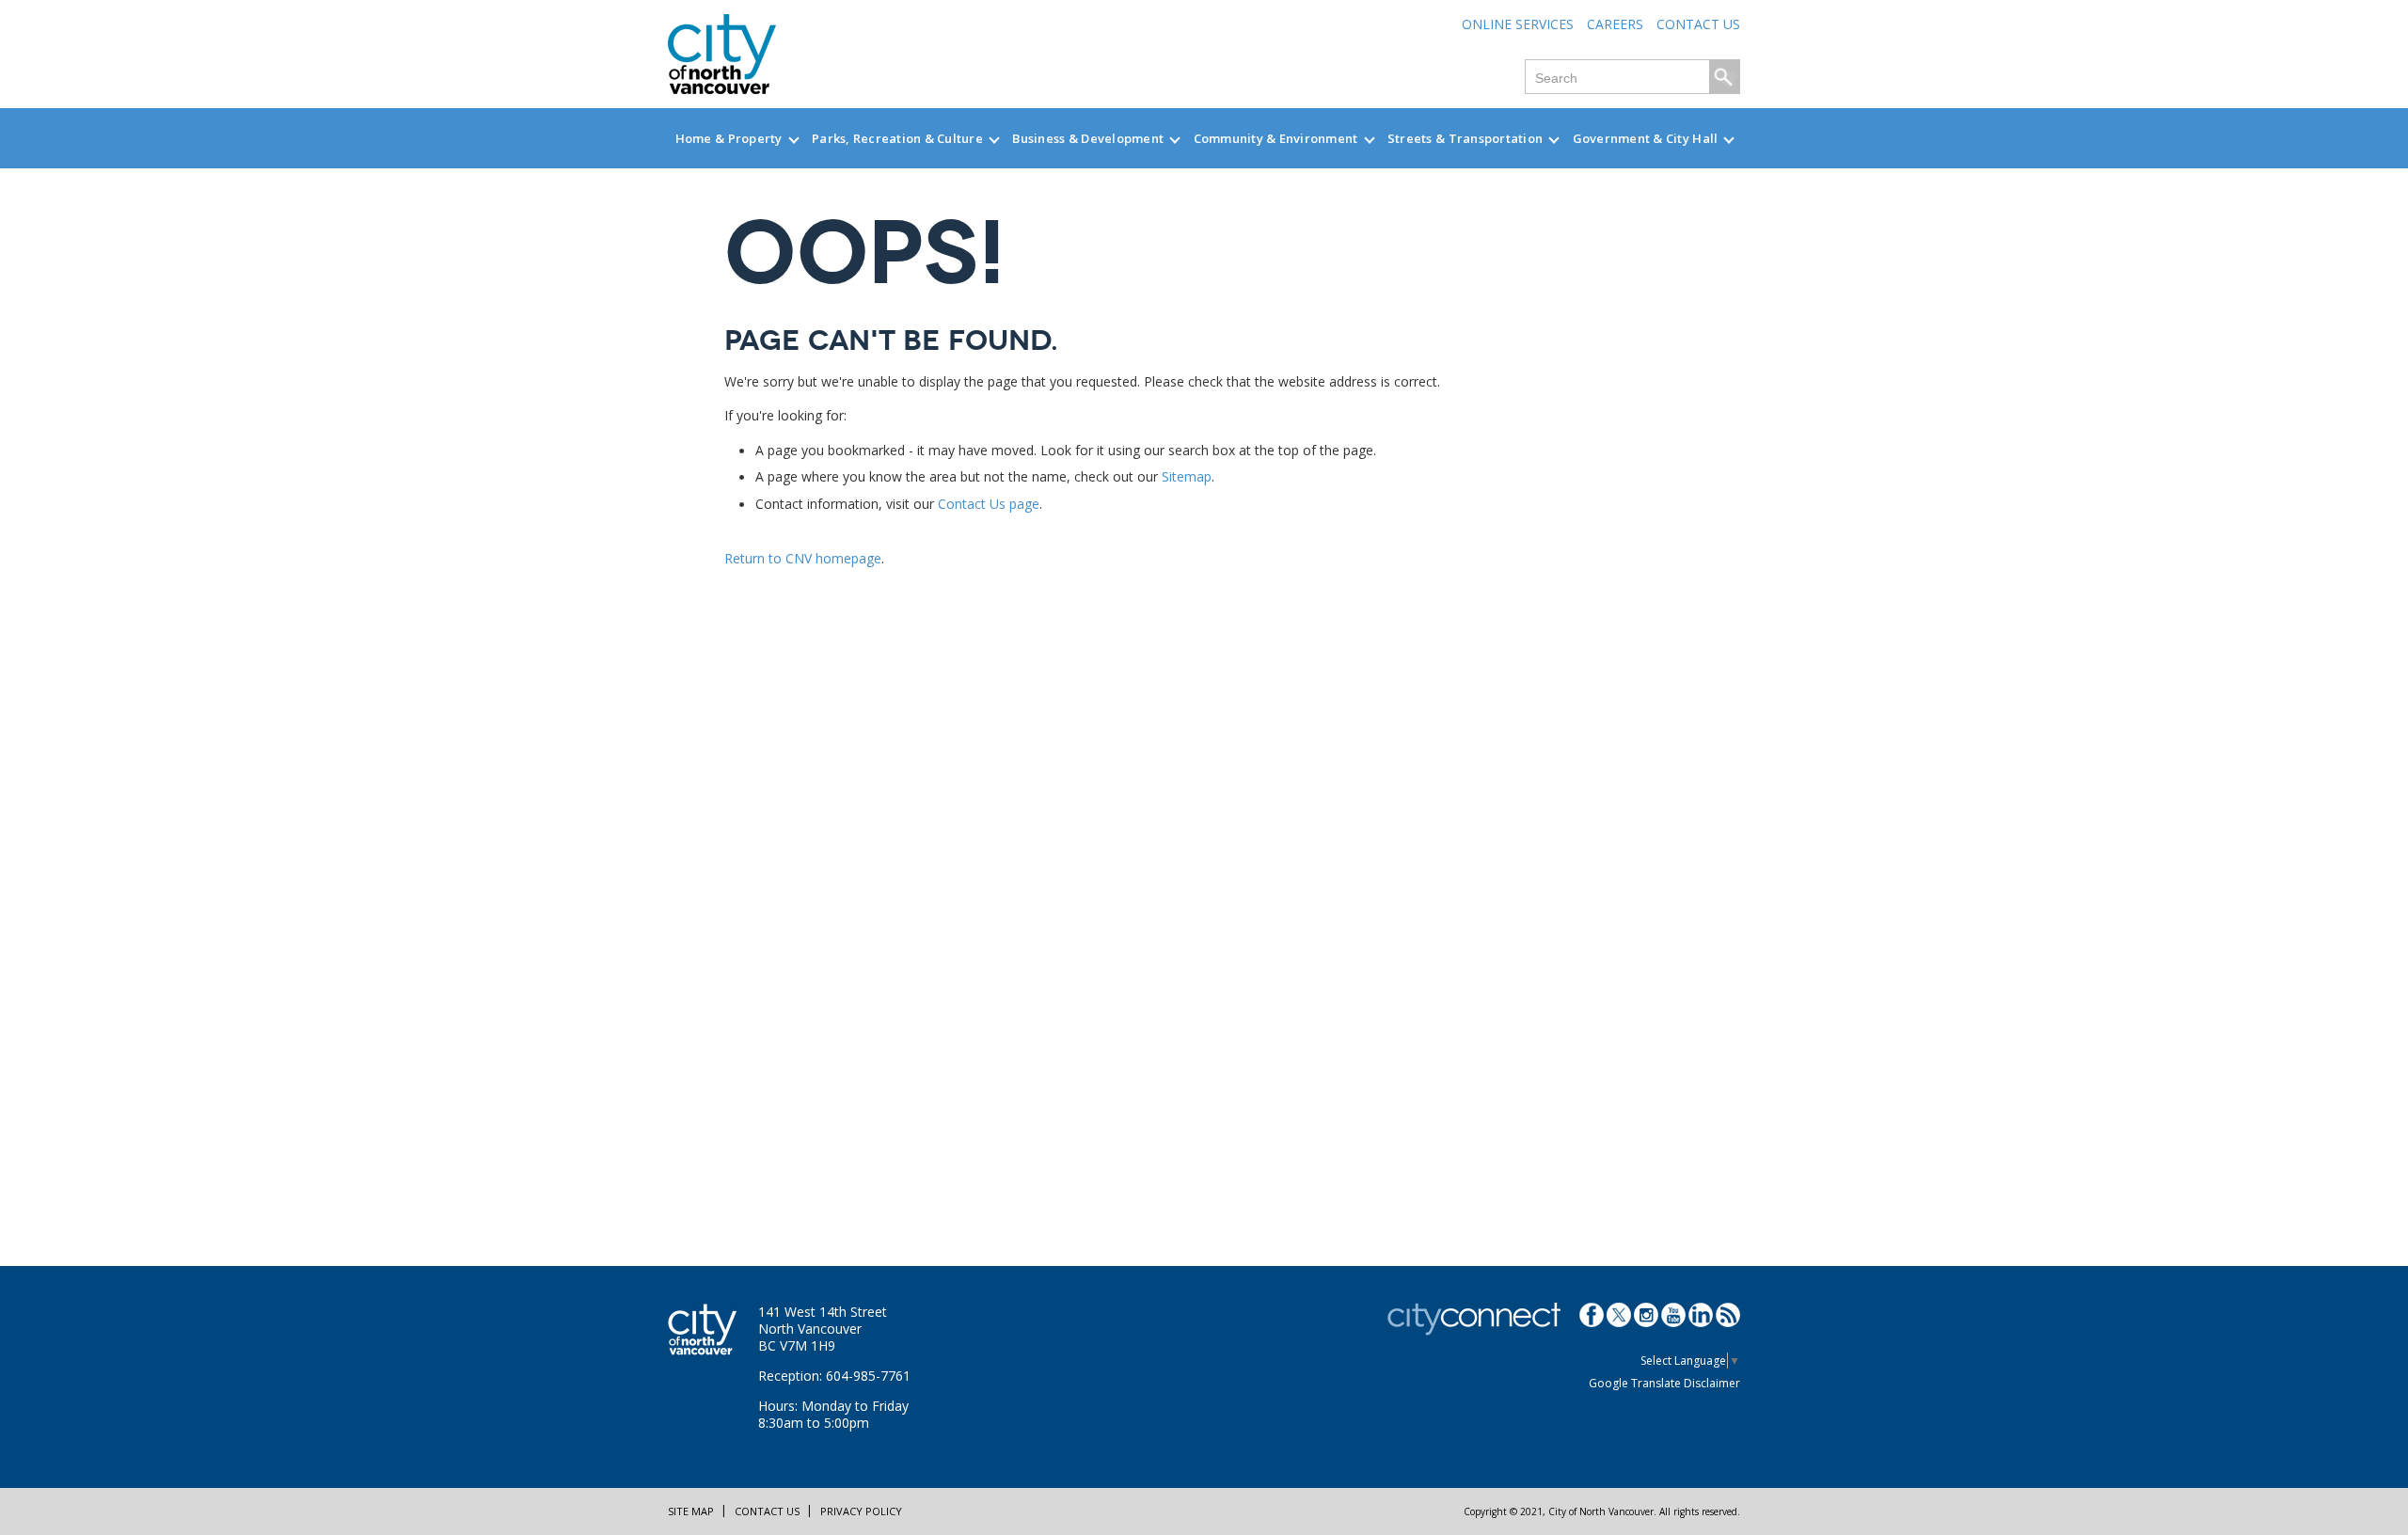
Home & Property (729, 138)
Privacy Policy (861, 1511)
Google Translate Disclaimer (1664, 1383)
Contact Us (1698, 24)
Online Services (1518, 24)
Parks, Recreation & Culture (897, 138)
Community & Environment (1276, 138)
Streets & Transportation (1465, 138)
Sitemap (1187, 476)
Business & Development (1088, 138)
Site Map (691, 1511)
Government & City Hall (1646, 138)
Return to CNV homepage (803, 558)
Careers (1615, 24)
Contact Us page (989, 504)
